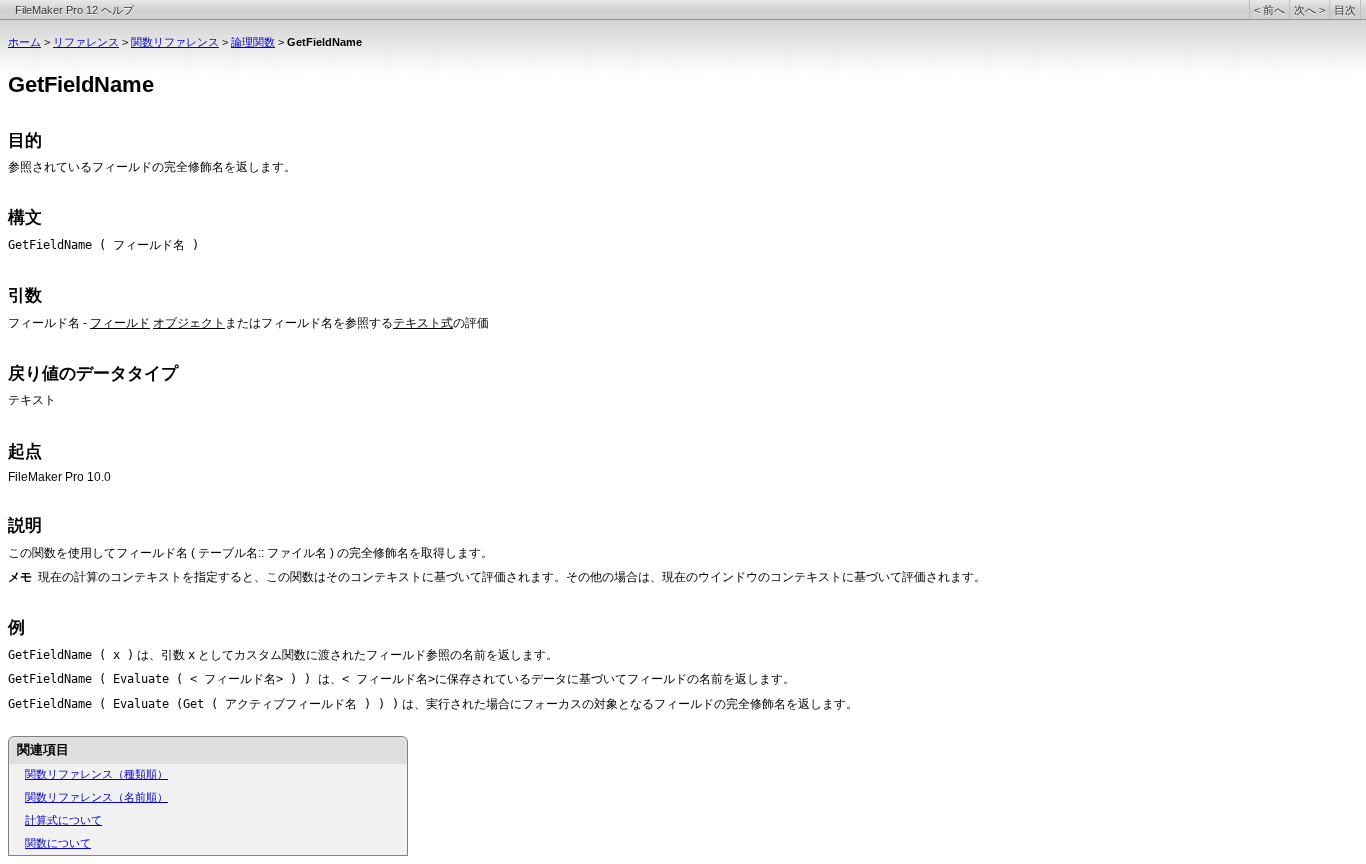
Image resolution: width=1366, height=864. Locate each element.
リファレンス (86, 42)
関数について (58, 843)
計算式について (63, 820)
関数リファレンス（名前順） (96, 797)
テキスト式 (423, 323)
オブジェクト (189, 323)
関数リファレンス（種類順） (96, 774)
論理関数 (253, 42)
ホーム (24, 42)
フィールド (120, 323)
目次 (1345, 10)
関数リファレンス (175, 42)
